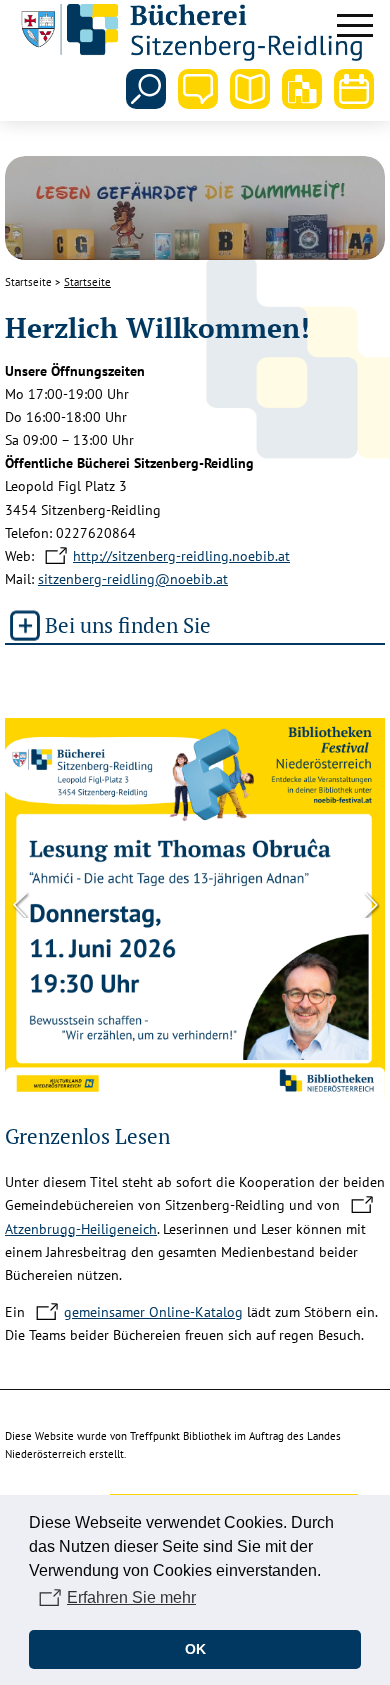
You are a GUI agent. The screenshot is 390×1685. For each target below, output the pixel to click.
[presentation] (20, 903)
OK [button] (195, 1649)
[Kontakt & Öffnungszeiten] (198, 89)
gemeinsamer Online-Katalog (153, 1312)
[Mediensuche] (250, 89)
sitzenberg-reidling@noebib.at (133, 579)
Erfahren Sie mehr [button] (131, 1597)
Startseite (28, 282)
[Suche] (146, 89)
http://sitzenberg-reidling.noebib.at (181, 556)
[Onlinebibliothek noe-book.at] (302, 89)
